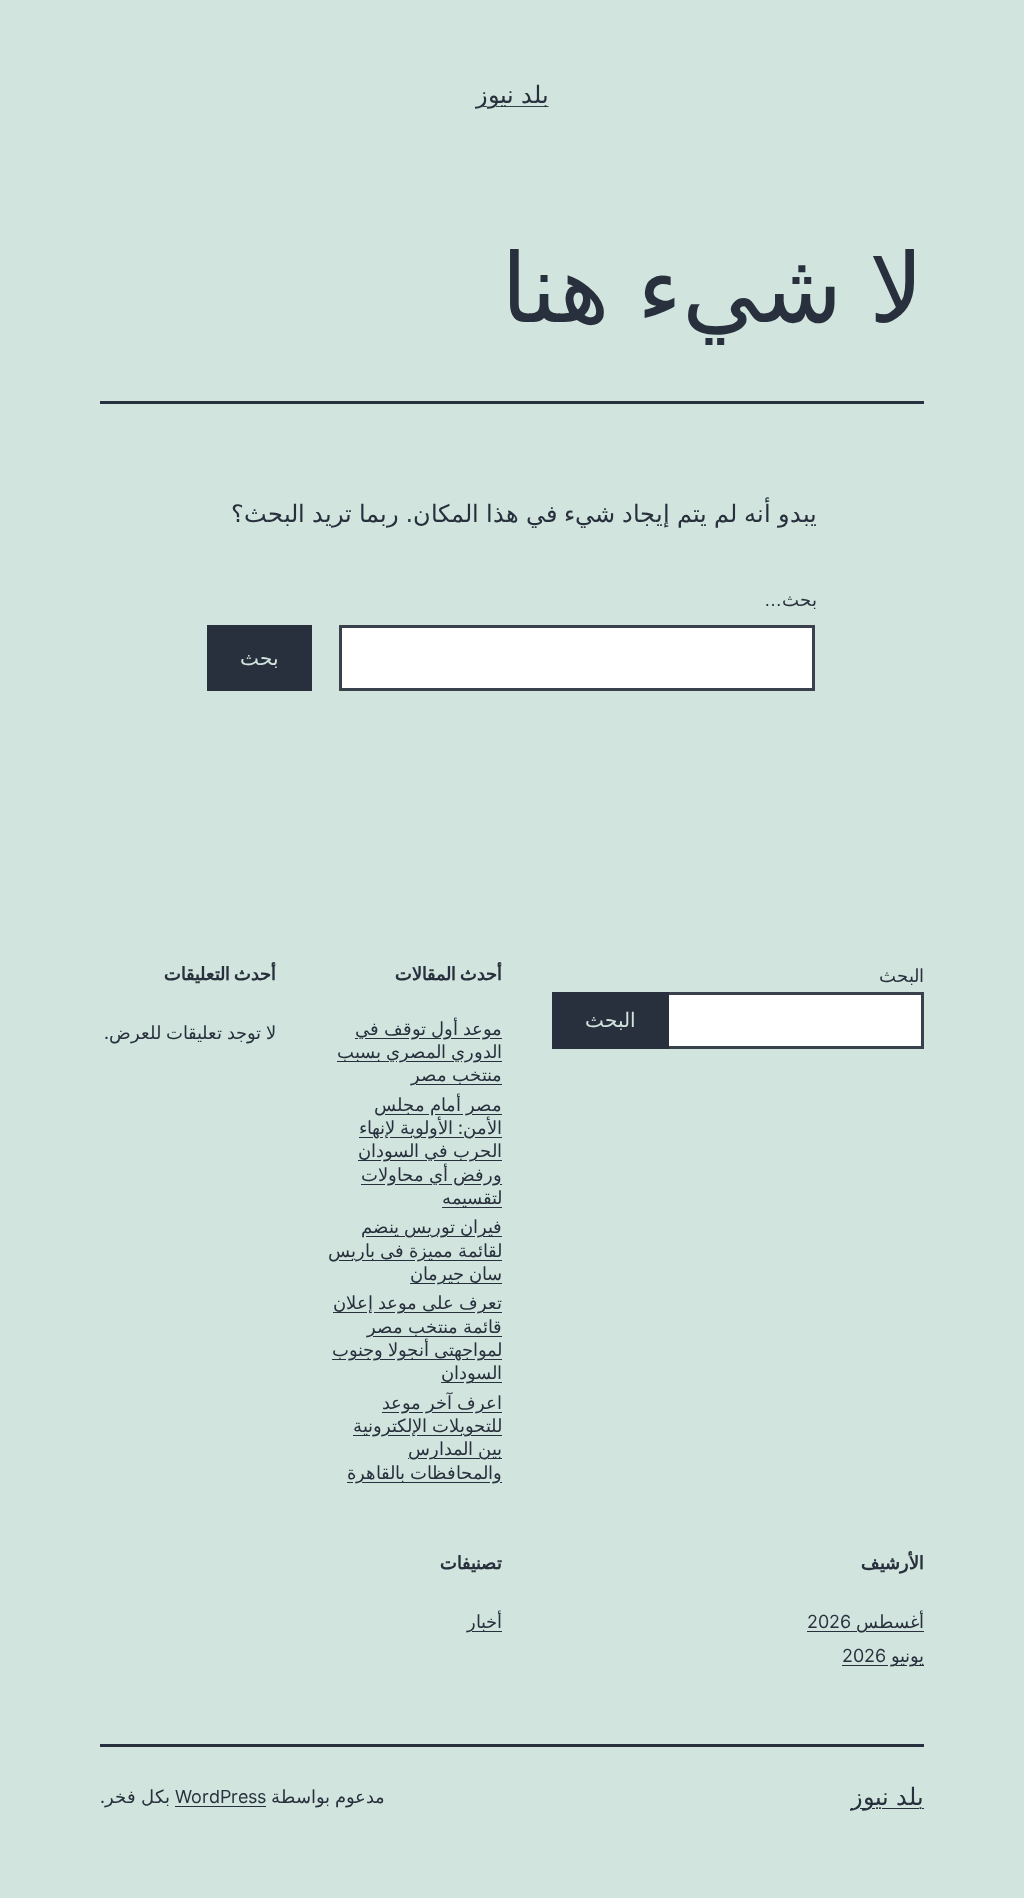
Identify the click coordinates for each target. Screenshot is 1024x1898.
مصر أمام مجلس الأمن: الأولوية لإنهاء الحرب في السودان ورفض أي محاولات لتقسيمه (430, 1151)
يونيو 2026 (883, 1655)
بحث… (790, 600)
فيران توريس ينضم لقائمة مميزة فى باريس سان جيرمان (415, 1250)
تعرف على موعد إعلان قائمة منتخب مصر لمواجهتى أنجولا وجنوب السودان (417, 1337)
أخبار (484, 1621)
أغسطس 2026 (865, 1621)
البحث (901, 975)
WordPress (220, 1796)
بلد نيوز (512, 94)
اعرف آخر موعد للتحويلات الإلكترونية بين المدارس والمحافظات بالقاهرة (424, 1437)
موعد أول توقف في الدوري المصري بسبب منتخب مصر (419, 1052)
